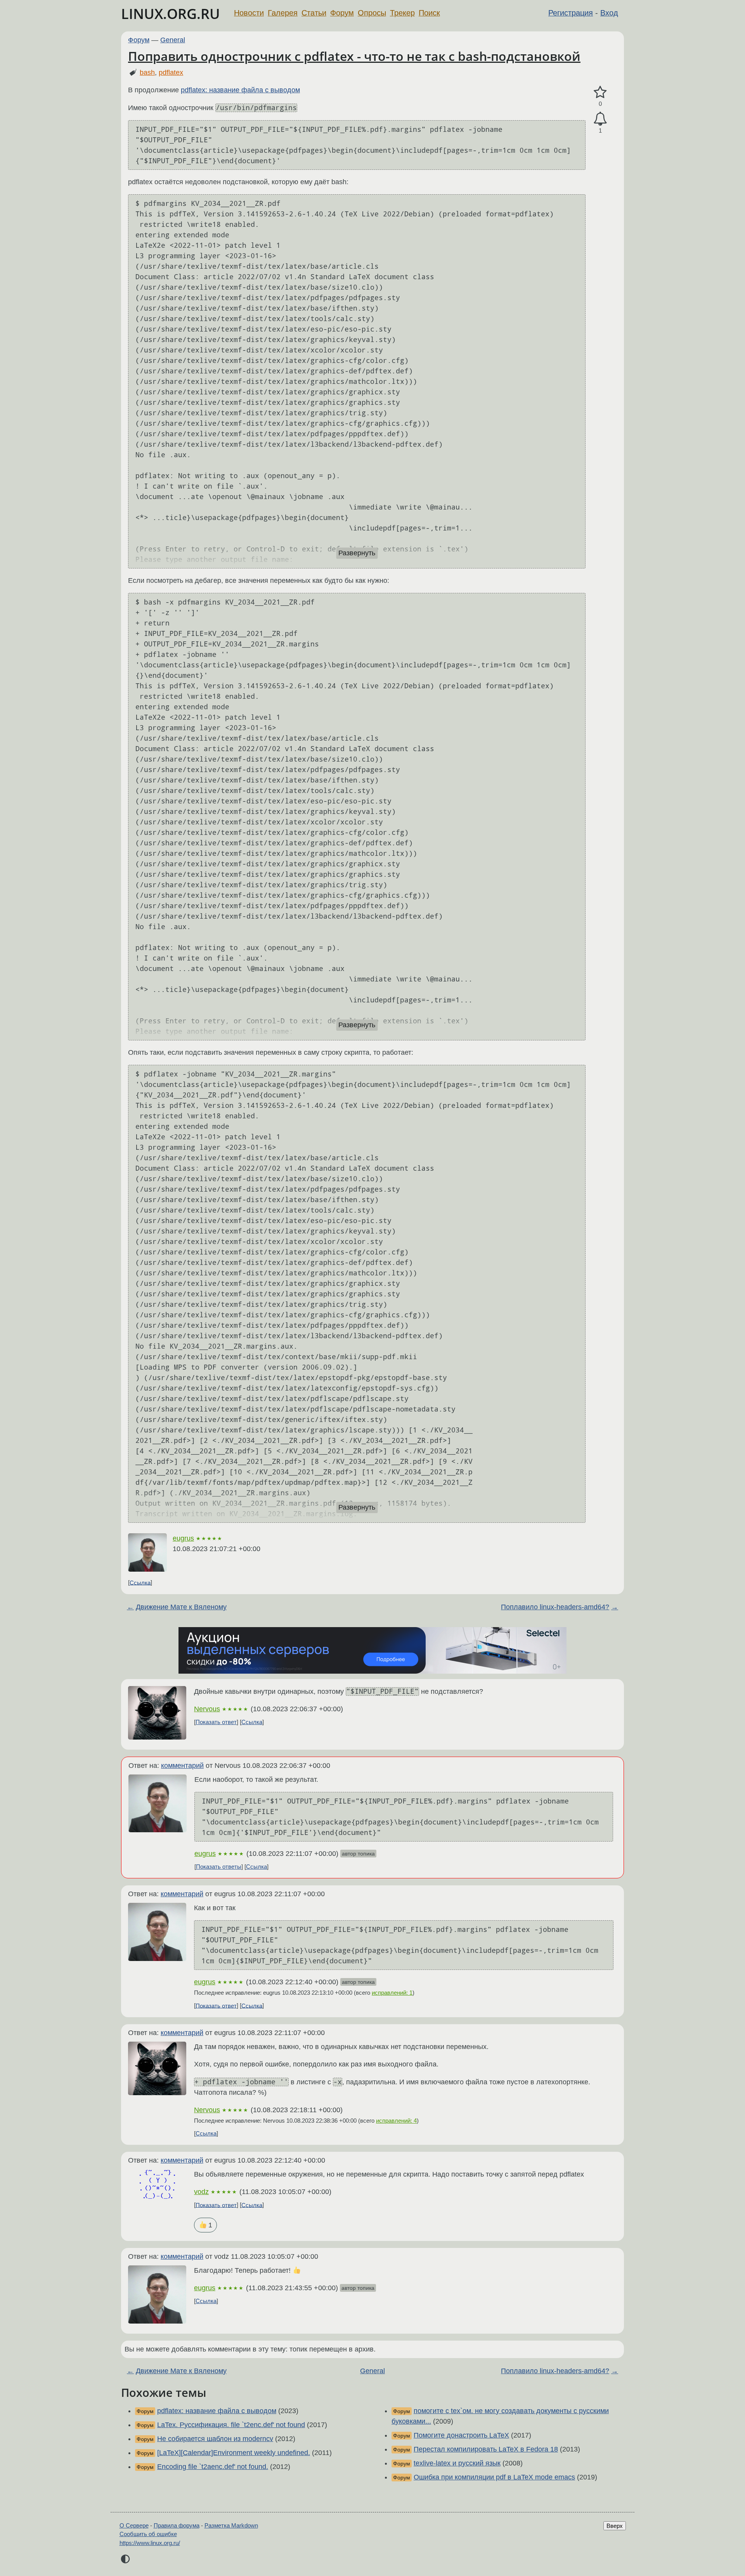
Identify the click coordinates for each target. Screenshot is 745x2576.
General (173, 40)
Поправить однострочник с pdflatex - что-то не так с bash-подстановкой (354, 56)
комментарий (182, 1766)
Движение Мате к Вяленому (181, 1607)
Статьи (314, 13)
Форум (342, 13)
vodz (201, 2192)
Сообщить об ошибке (148, 2534)
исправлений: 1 (392, 1993)
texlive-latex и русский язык (457, 2463)
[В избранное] (600, 92)
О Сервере (134, 2525)
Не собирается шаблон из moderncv (215, 2439)
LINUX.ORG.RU (171, 14)
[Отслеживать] (600, 119)
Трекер (402, 13)
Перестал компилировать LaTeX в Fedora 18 (486, 2449)
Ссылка (140, 1582)
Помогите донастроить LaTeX (461, 2435)
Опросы (372, 13)
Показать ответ (216, 1722)
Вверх (615, 2526)
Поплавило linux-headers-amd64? (555, 1607)
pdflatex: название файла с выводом (240, 90)
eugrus (183, 1538)
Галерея (283, 13)
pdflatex (171, 73)
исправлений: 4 (396, 2121)
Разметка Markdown (231, 2525)
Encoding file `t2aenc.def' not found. (213, 2467)
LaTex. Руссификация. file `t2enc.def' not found (231, 2425)
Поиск (429, 13)
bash (147, 73)
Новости (249, 13)
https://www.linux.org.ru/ (150, 2543)
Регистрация (571, 13)
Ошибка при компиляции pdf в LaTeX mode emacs (494, 2477)
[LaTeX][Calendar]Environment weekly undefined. (234, 2453)
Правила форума (177, 2525)
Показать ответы (219, 1867)
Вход (609, 13)
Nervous (207, 1709)
